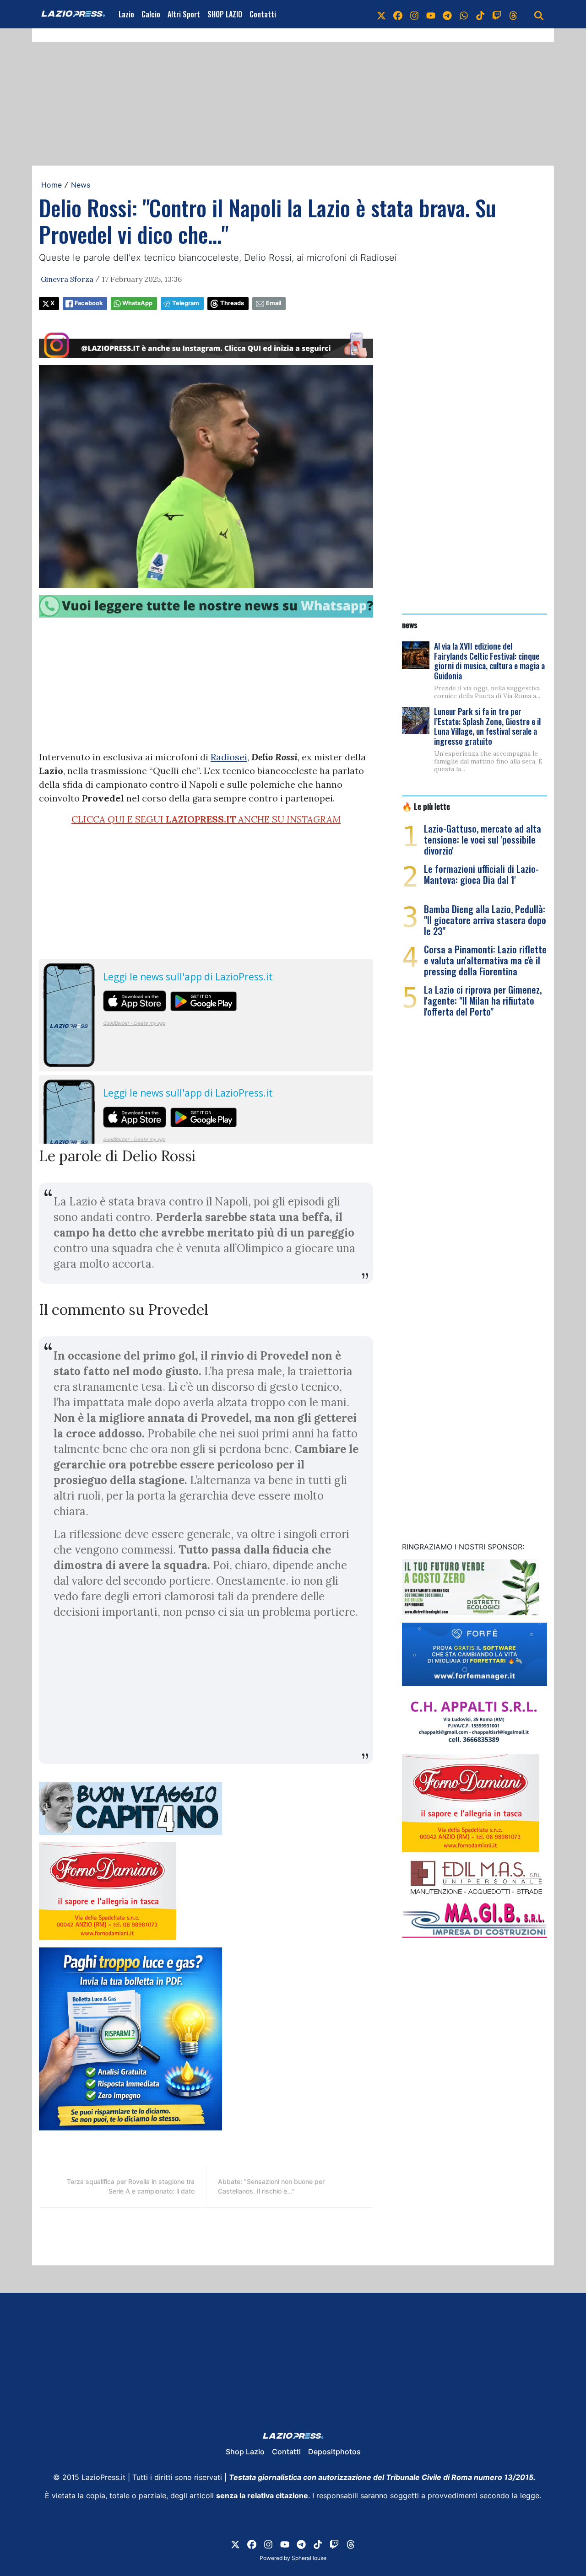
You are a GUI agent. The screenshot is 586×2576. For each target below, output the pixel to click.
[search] (539, 14)
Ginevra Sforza (67, 279)
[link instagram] (414, 14)
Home (52, 185)
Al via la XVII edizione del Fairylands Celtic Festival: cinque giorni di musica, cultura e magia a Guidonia (489, 661)
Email (274, 303)
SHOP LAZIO (225, 14)
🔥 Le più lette (426, 806)
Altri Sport (184, 14)
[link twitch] (497, 14)
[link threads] (513, 14)
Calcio (151, 14)
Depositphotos (334, 2452)
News (81, 185)
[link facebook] (398, 14)
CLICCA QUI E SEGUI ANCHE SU (206, 819)
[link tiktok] (480, 14)
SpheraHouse (309, 2558)
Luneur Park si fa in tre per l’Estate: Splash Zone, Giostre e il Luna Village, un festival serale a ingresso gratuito (487, 726)
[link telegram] (447, 14)
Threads (232, 303)
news (410, 624)
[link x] (381, 14)
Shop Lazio (245, 2452)
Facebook (89, 303)
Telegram (186, 303)
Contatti (263, 14)
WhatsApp (137, 303)
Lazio (126, 14)
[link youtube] (431, 14)
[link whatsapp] (464, 14)
